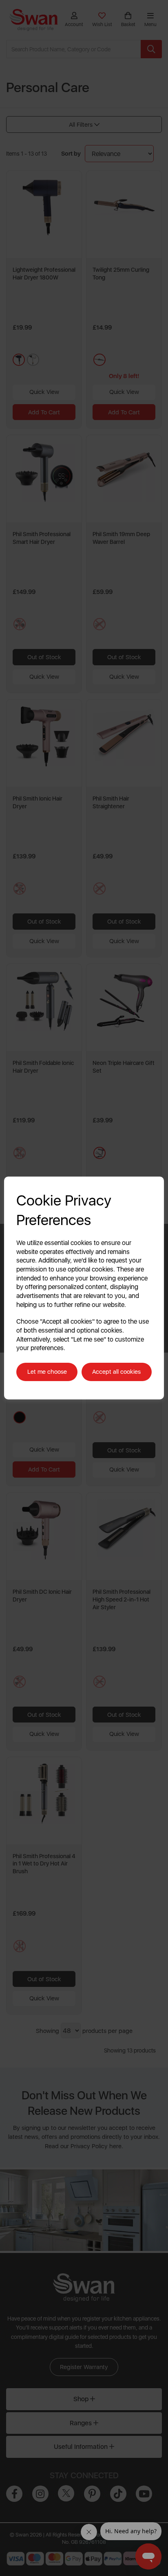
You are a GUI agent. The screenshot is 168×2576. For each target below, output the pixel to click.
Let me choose (47, 1372)
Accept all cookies (116, 1372)
